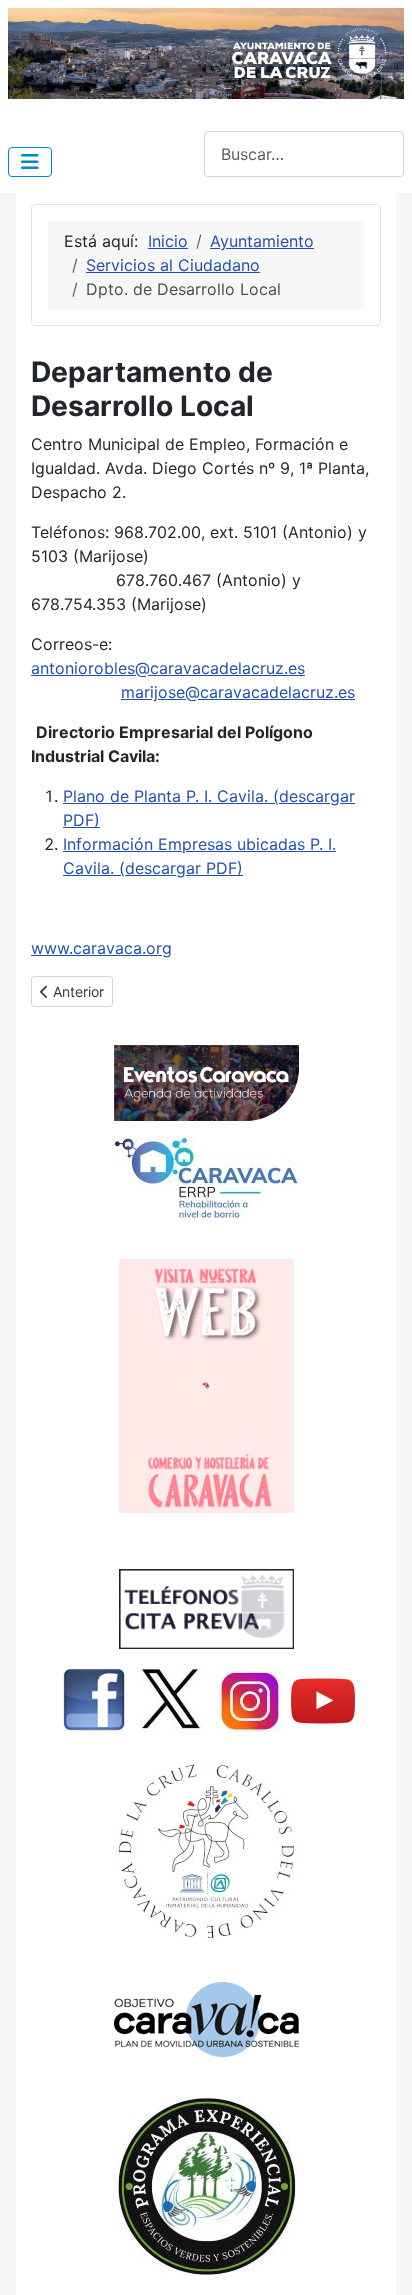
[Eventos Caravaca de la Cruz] (206, 1083)
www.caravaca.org (101, 948)
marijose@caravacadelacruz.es (238, 692)
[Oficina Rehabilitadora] (206, 1178)
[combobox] (304, 153)
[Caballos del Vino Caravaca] (206, 1851)
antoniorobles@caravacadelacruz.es (168, 668)
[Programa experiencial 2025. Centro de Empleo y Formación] (206, 2186)
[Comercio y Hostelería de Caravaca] (206, 1386)
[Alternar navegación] (30, 162)
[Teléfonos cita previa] (206, 1609)
